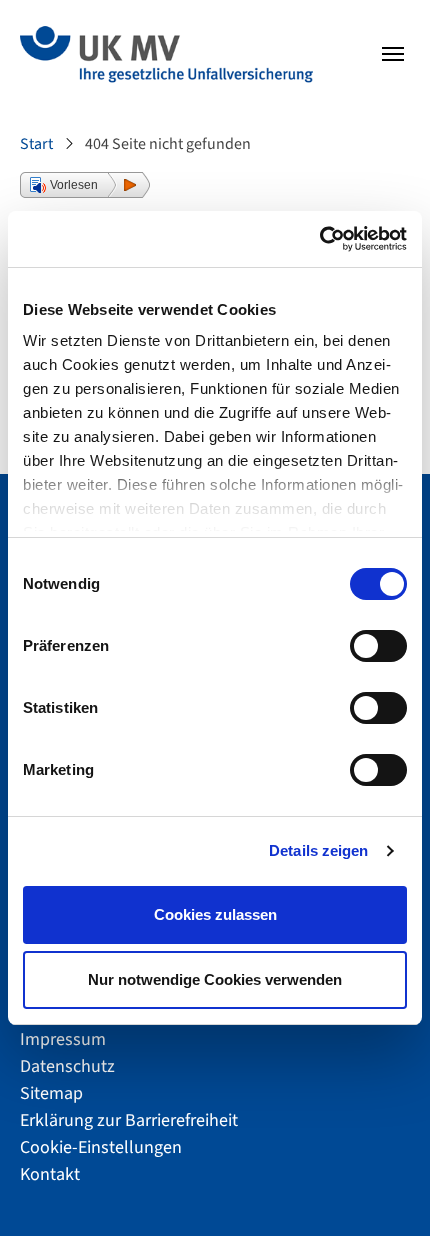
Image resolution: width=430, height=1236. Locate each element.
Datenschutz (67, 1066)
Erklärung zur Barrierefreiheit (129, 1120)
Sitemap (51, 1093)
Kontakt (50, 1174)
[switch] (378, 646)
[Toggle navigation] (393, 54)
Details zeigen (318, 850)
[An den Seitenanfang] (380, 1186)
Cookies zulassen (215, 914)
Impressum (63, 1039)
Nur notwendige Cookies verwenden (215, 979)
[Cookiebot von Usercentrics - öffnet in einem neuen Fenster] (319, 239)
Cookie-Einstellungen (101, 1147)
